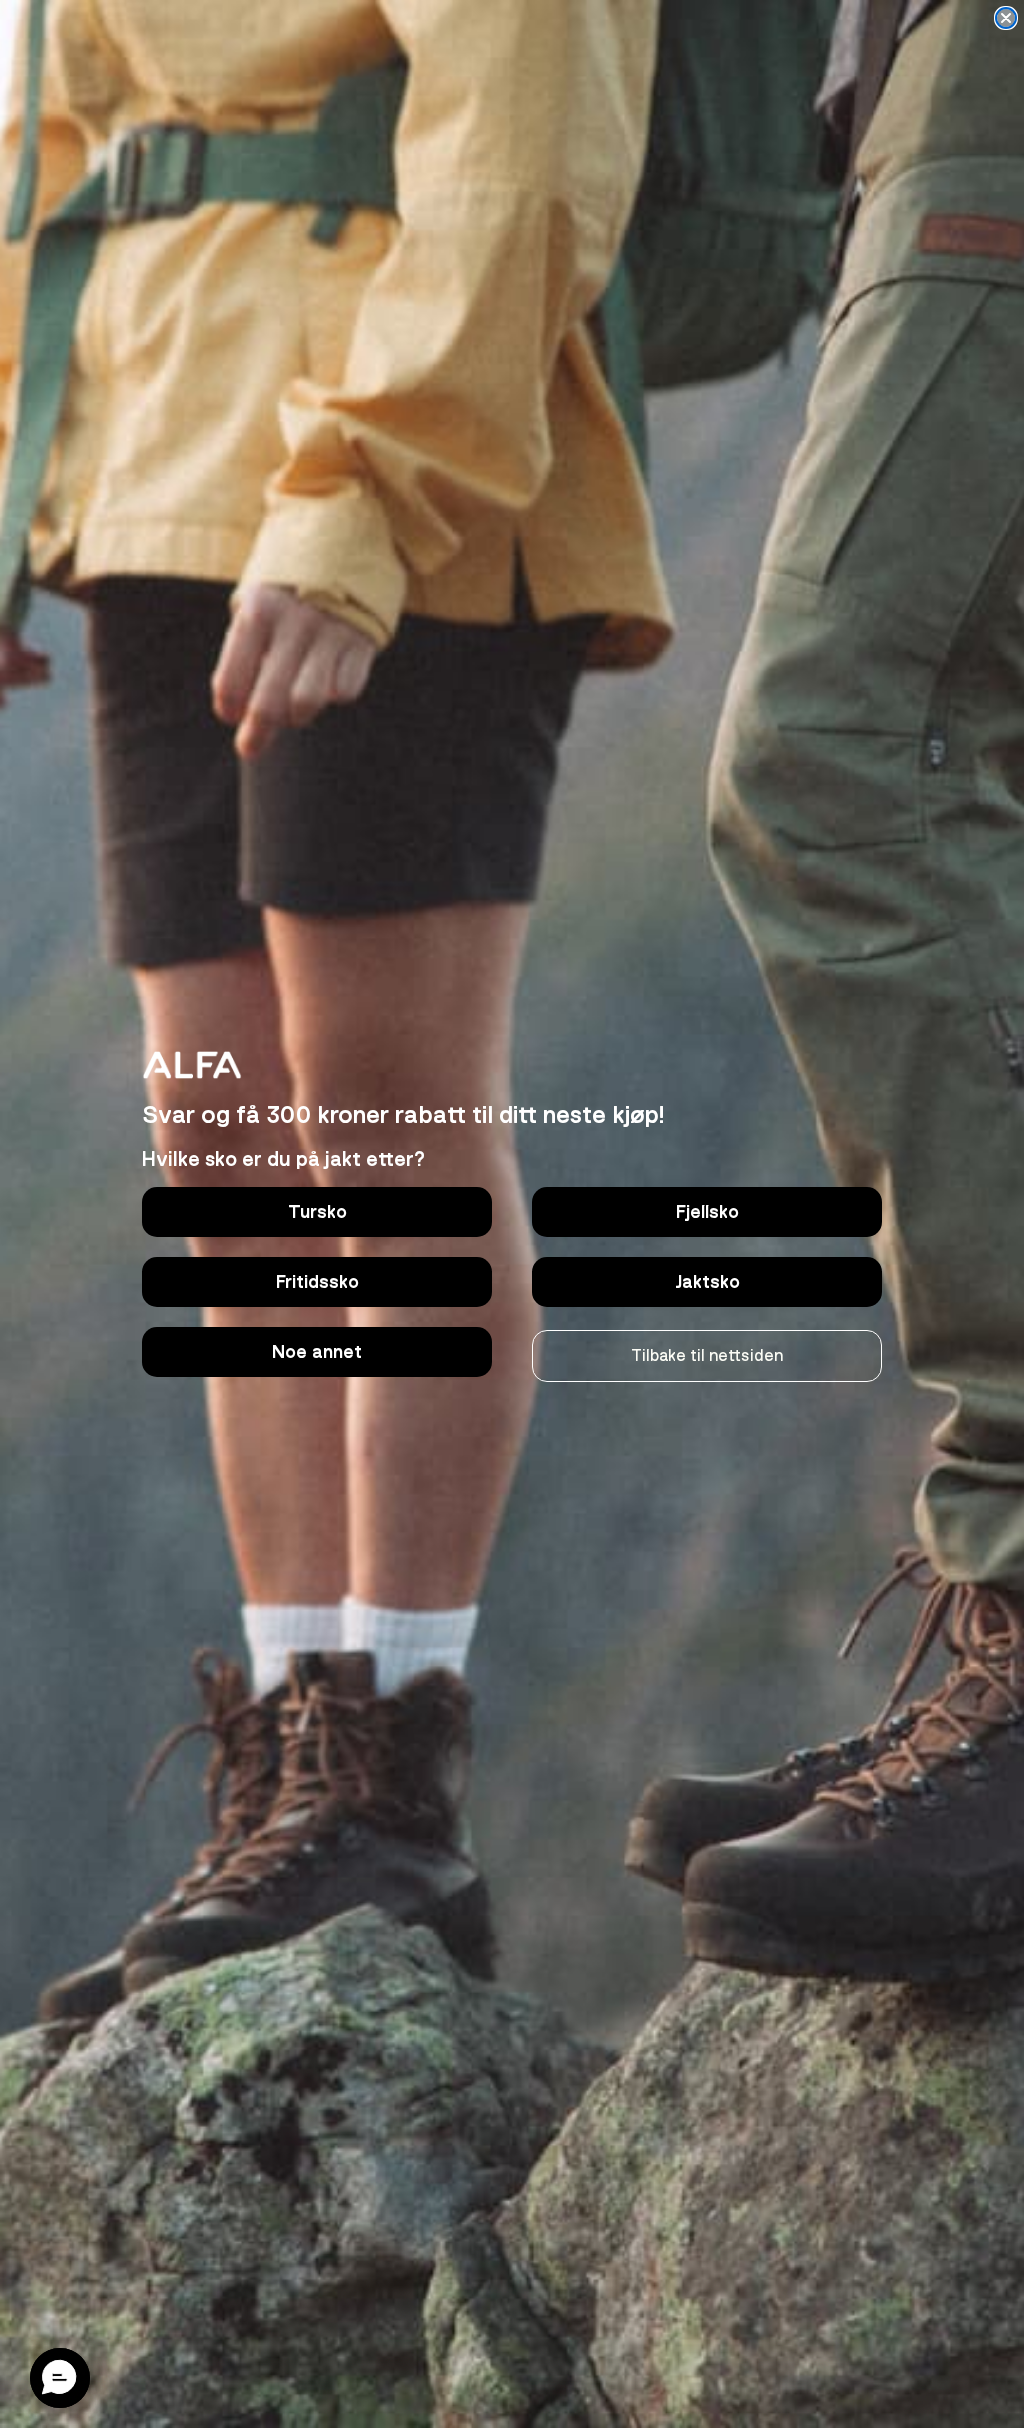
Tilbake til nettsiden (707, 1356)
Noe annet (317, 1352)
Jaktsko (707, 1282)
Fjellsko (707, 1212)
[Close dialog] (1006, 18)
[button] (60, 2378)
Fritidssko (317, 1282)
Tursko (317, 1212)
